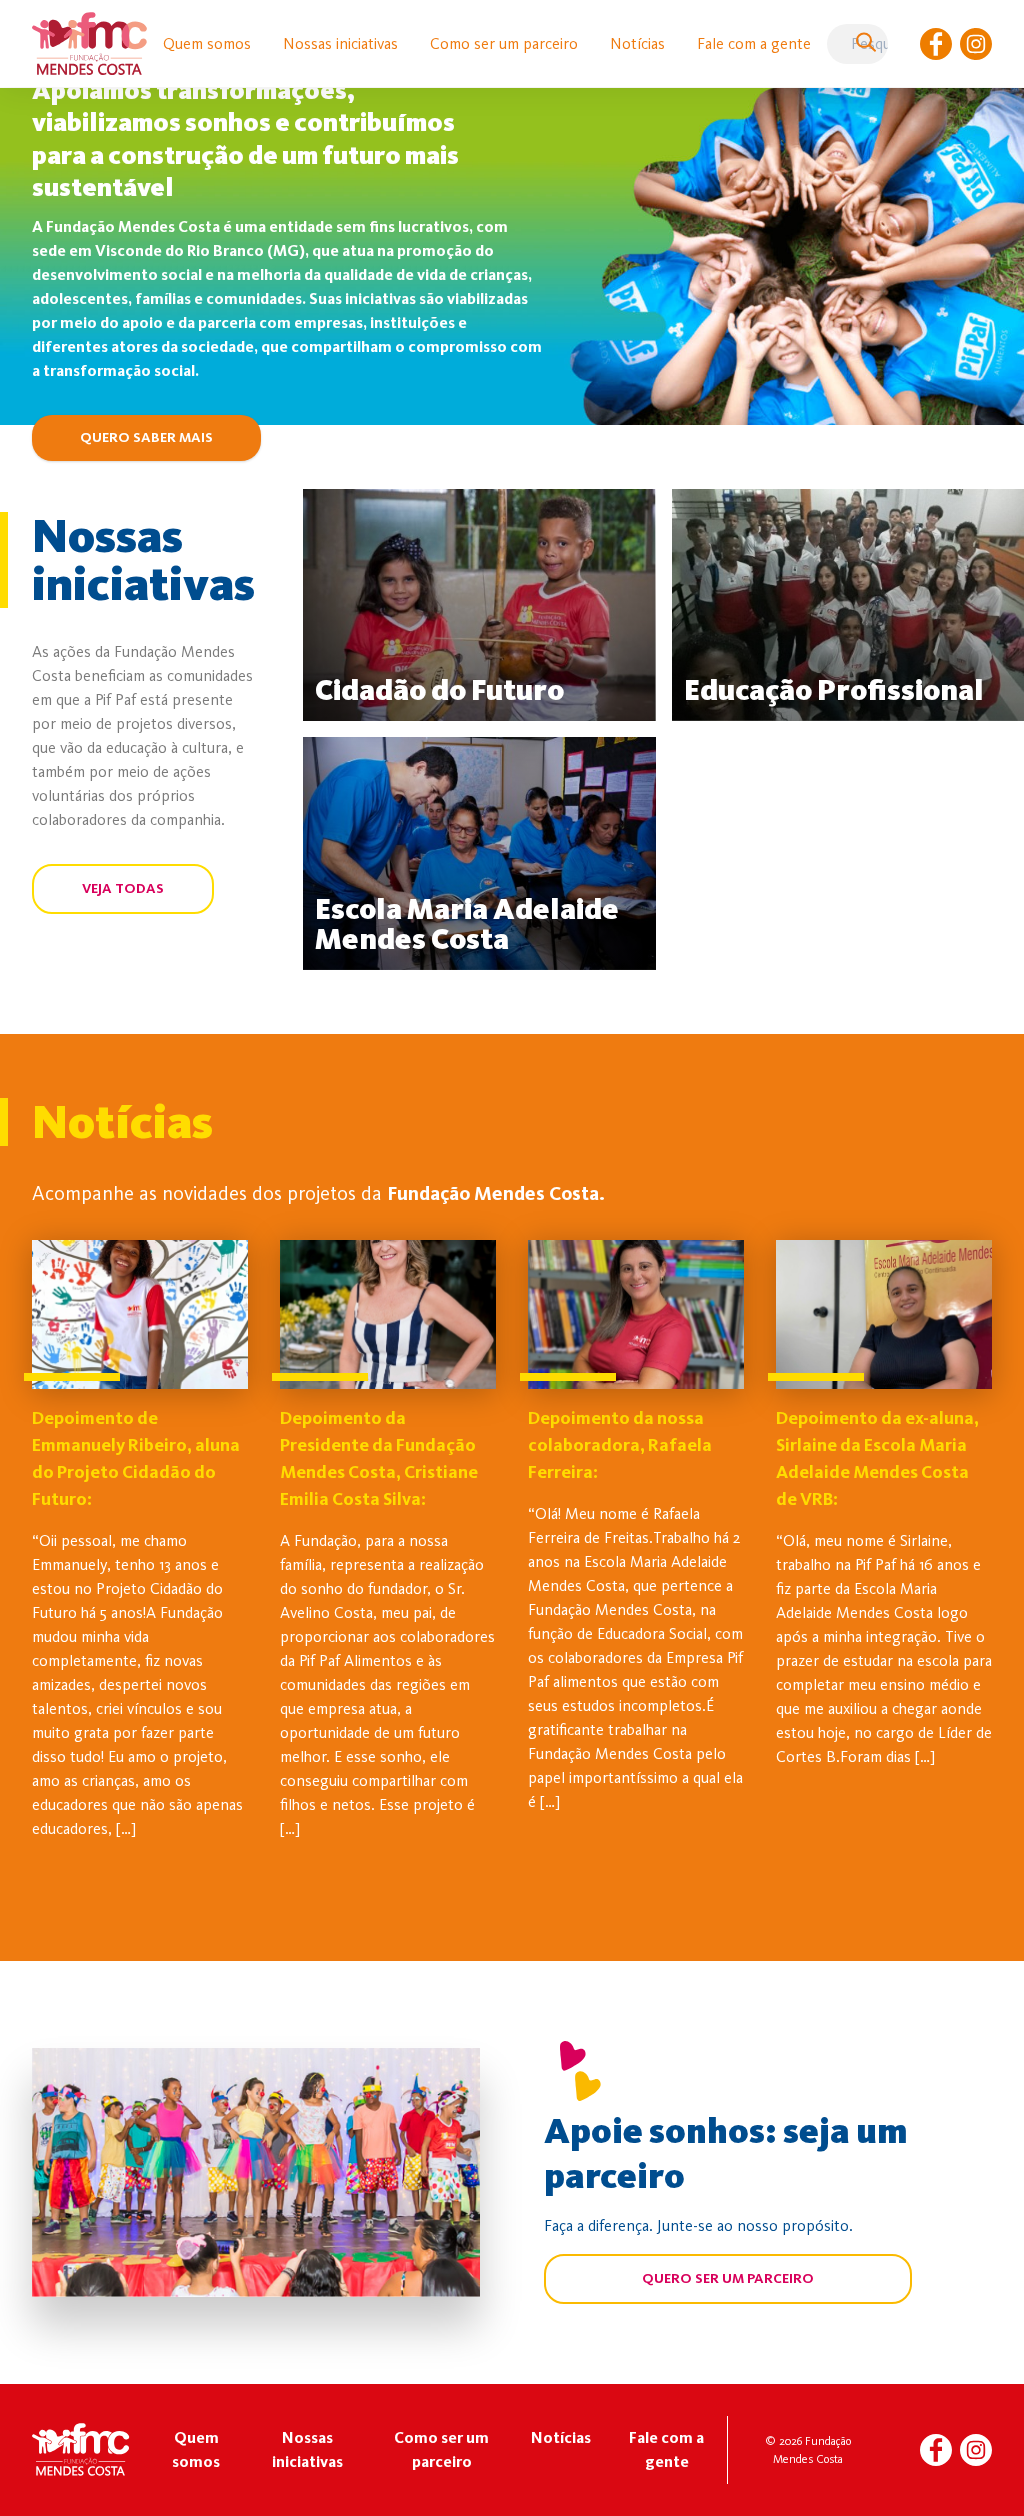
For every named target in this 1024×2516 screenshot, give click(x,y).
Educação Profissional (834, 690)
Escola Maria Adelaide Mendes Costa (467, 924)
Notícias (637, 43)
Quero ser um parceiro (728, 2278)
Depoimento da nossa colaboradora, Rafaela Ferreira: (620, 1445)
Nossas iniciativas (340, 43)
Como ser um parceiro (504, 43)
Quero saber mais (146, 437)
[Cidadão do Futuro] (479, 605)
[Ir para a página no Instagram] (976, 44)
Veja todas (123, 888)
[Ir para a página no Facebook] (936, 44)
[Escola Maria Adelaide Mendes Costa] (479, 853)
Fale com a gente (754, 43)
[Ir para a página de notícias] (140, 1314)
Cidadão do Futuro (439, 690)
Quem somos (207, 43)
